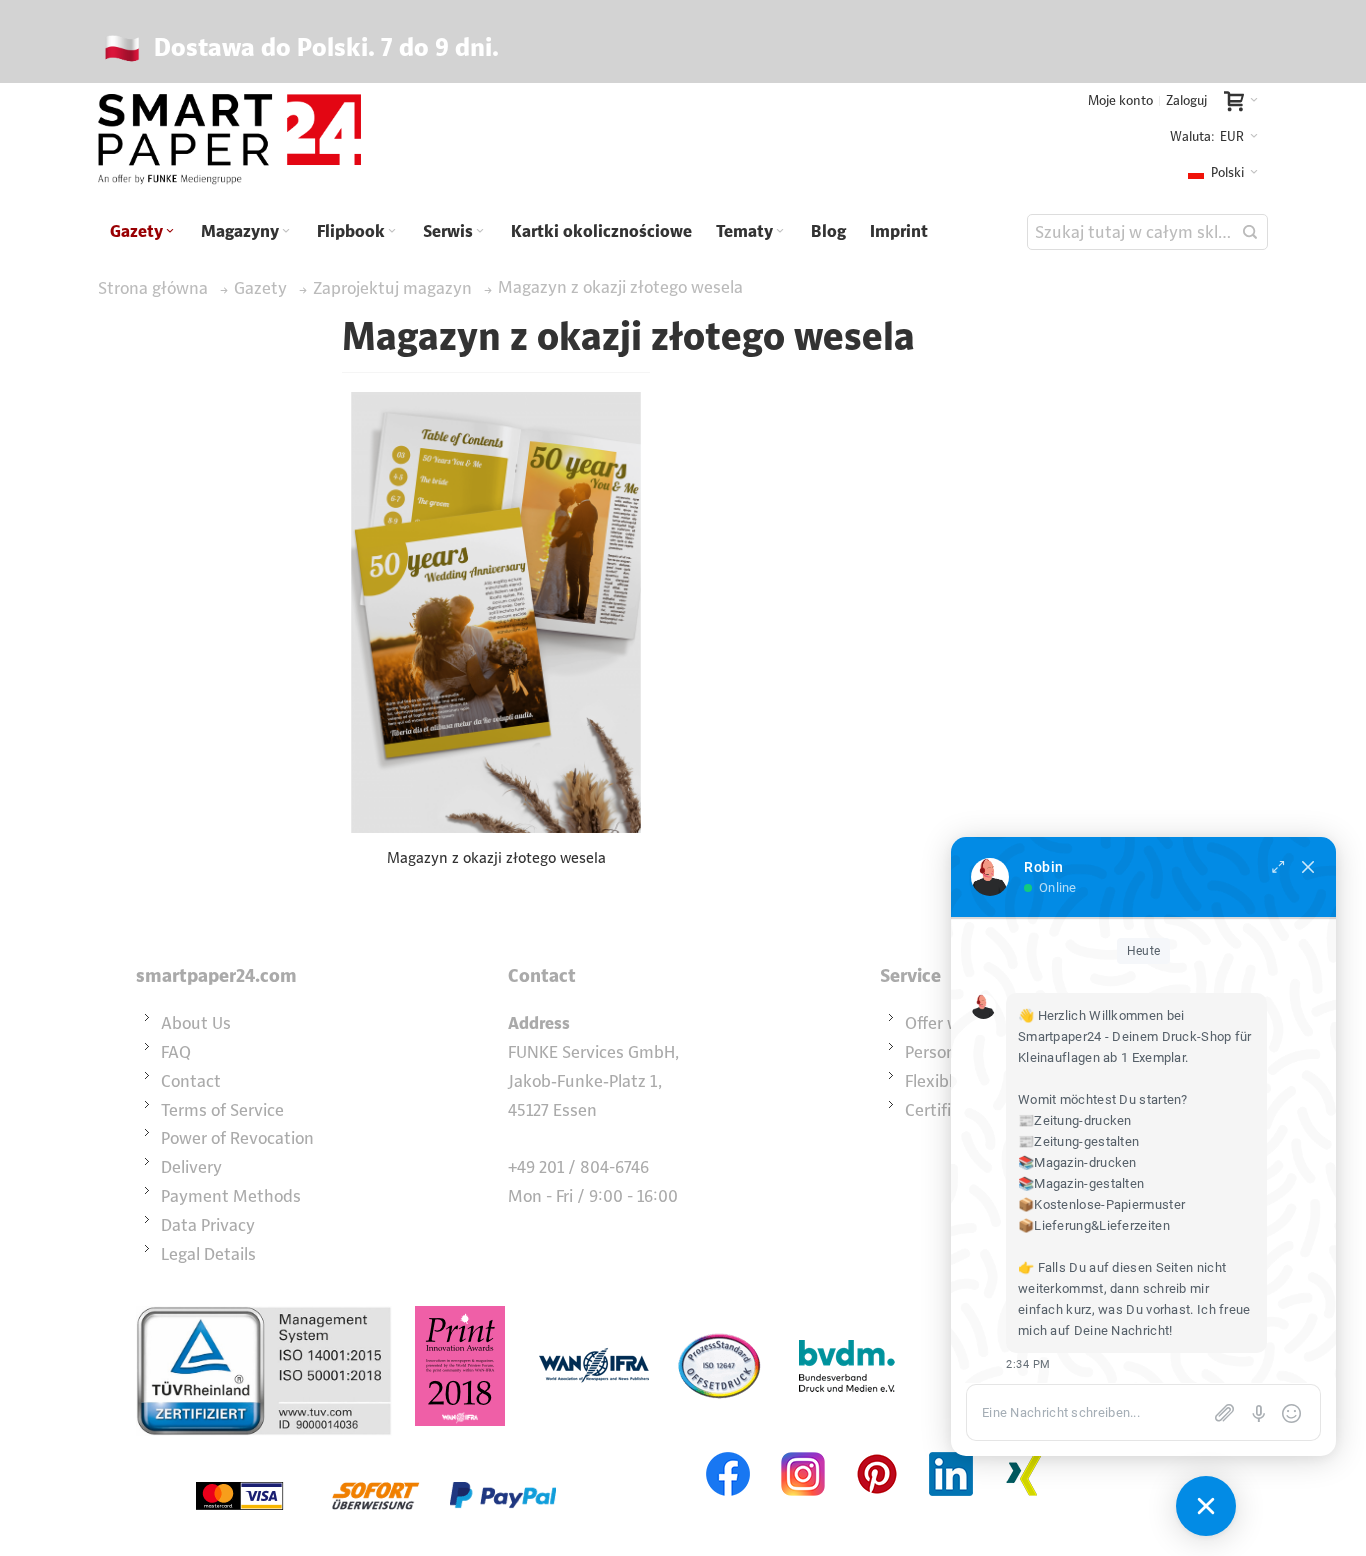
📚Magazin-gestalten (1081, 1183)
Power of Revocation (237, 1138)
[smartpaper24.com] (229, 140)
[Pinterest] (877, 1450)
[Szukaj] (1250, 232)
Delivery (191, 1167)
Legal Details (208, 1254)
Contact (191, 1081)
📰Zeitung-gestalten (1078, 1141)
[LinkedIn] (951, 1450)
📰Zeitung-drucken (1075, 1120)
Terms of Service (222, 1110)
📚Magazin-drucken (1077, 1162)
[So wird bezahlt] (376, 1450)
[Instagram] (803, 1450)
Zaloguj (1186, 100)
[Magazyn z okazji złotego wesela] (496, 613)
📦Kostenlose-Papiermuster (1101, 1204)
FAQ (176, 1052)
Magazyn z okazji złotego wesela (496, 857)
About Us (196, 1023)
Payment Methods (231, 1196)
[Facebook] (729, 1450)
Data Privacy (208, 1225)
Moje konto (1120, 100)
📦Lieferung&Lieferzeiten (1094, 1225)
